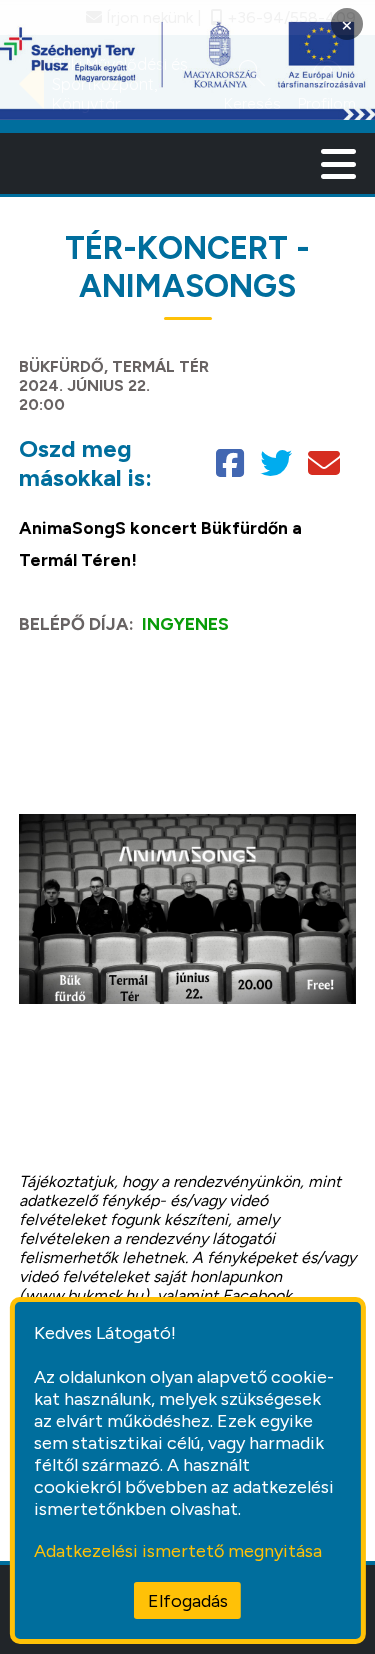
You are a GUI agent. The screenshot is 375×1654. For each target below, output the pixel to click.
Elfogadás (188, 1601)
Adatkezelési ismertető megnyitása (178, 1551)
